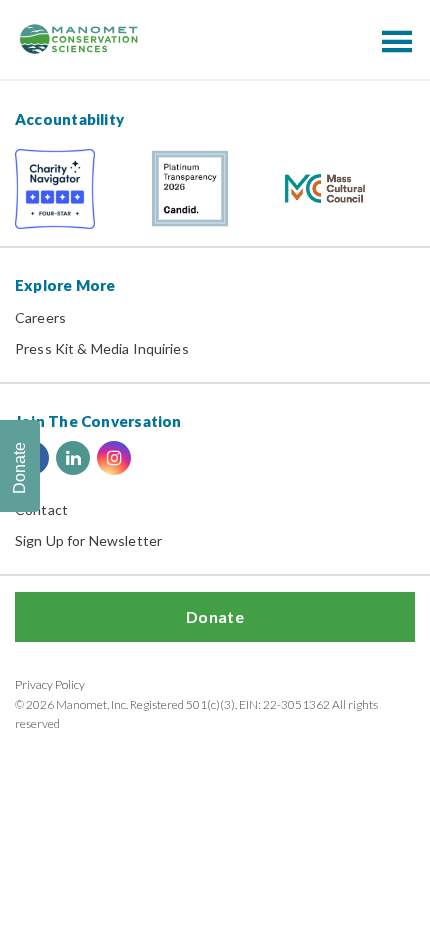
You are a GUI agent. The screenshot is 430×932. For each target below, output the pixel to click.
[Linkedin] (73, 458)
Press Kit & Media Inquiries (102, 348)
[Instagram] (114, 458)
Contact (41, 509)
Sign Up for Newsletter (88, 540)
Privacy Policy (50, 684)
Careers (40, 317)
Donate (215, 616)
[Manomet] (79, 39)
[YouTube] (155, 458)
